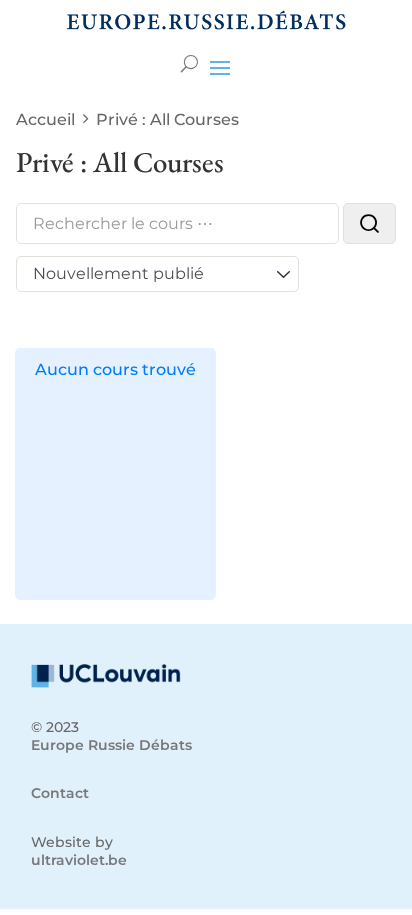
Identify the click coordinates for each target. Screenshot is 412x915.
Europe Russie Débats (111, 745)
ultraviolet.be (79, 860)
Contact (60, 793)
